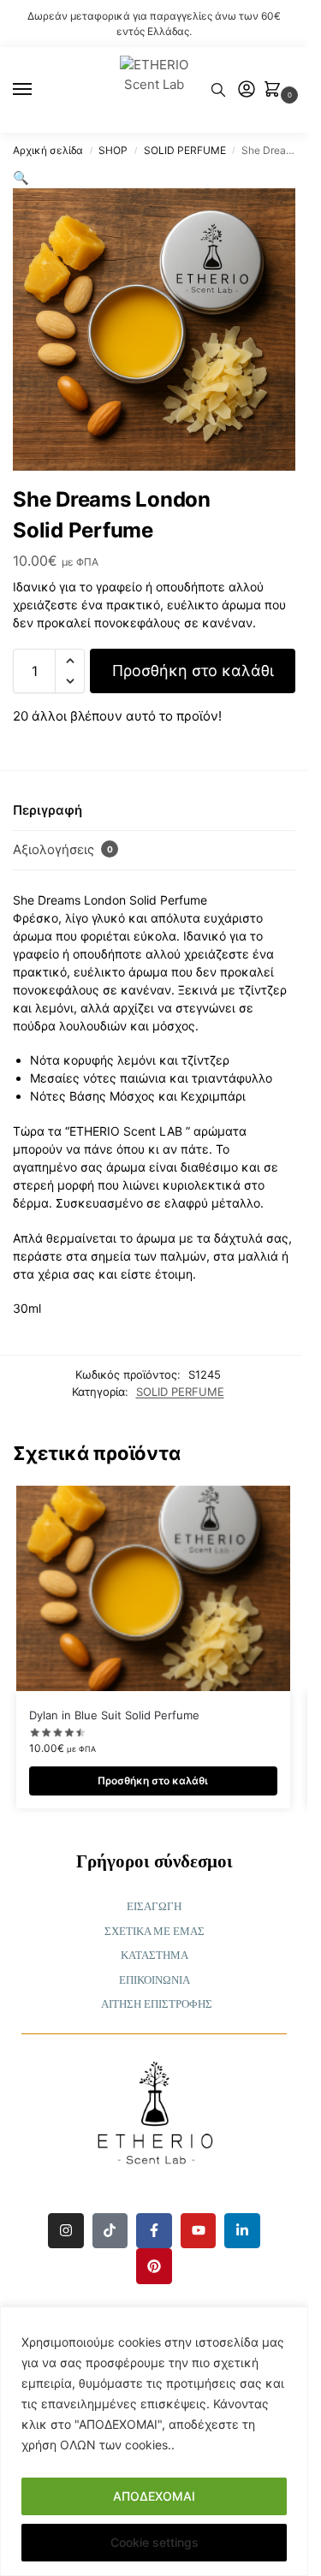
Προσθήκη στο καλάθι (193, 671)
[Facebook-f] (154, 2231)
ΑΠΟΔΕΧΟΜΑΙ (154, 2496)
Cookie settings (155, 2542)
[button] (276, 90)
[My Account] (247, 90)
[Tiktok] (110, 2231)
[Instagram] (66, 2231)
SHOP (113, 150)
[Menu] (39, 90)
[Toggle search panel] (218, 90)
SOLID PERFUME (185, 150)
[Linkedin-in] (242, 2231)
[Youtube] (199, 2231)
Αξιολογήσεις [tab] (63, 849)
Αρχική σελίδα (48, 150)
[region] (154, 2441)
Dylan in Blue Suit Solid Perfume (114, 1715)
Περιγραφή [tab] (48, 810)
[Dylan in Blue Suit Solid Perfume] (153, 1588)
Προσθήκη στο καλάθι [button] (153, 1781)
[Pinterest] (154, 2266)
